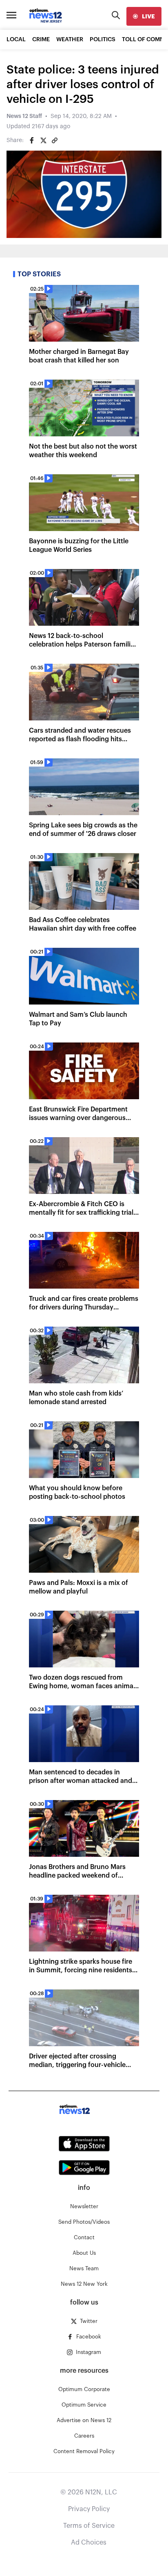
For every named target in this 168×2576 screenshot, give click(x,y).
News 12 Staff (24, 116)
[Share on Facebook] (32, 140)
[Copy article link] (55, 140)
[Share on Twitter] (43, 140)
